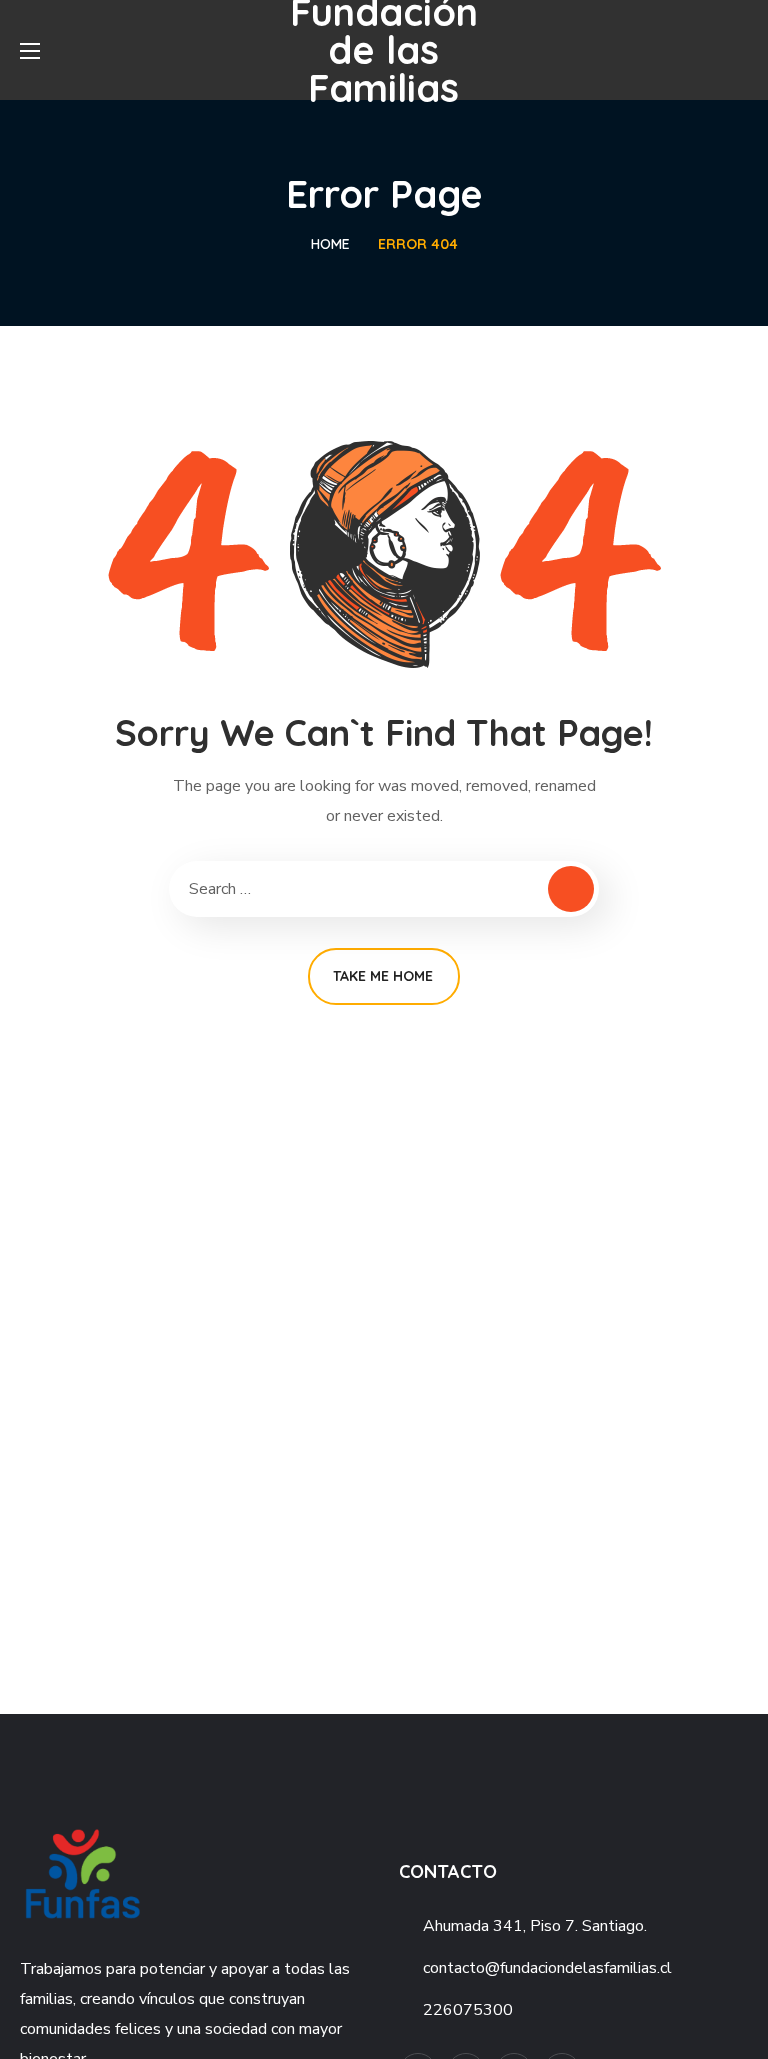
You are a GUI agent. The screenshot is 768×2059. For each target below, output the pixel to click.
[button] (740, 50)
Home (330, 244)
